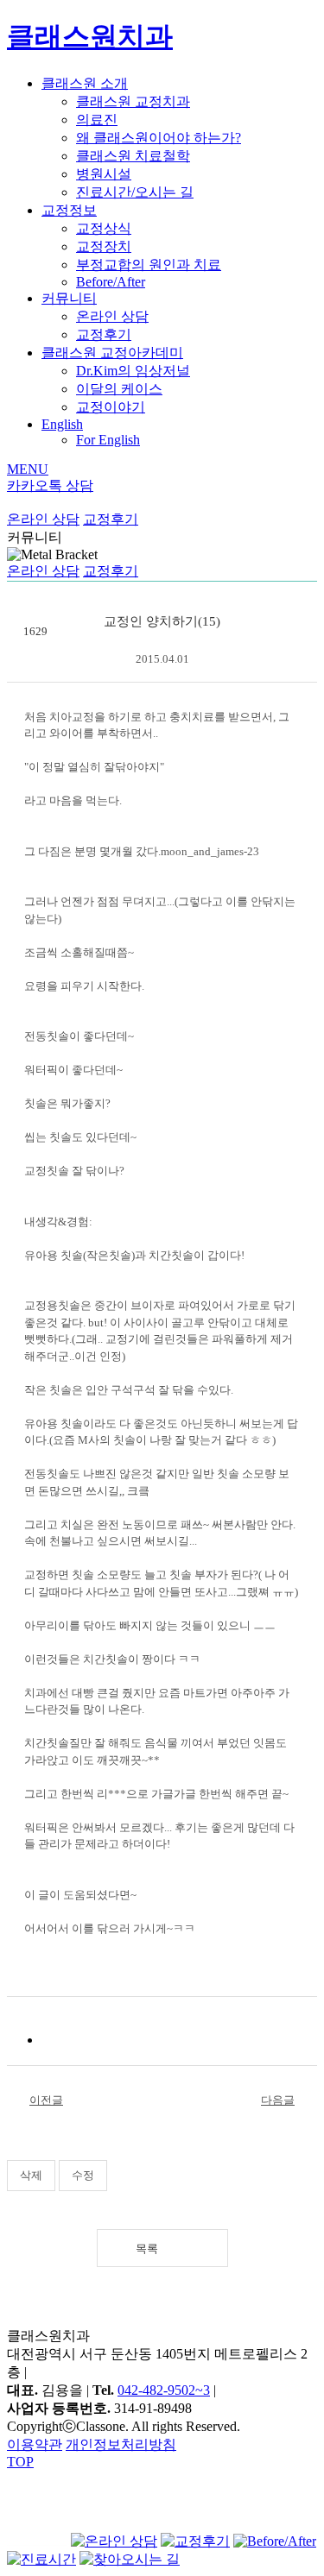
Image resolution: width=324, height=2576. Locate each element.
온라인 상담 (112, 316)
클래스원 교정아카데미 (112, 353)
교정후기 (104, 334)
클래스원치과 (90, 36)
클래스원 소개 (85, 83)
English (62, 424)
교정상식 (104, 228)
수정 (83, 2175)
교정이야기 (111, 407)
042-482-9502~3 (164, 2390)
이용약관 (35, 2444)
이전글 (46, 2100)
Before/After (111, 282)
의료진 (97, 120)
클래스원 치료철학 (133, 156)
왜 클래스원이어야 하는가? (159, 138)
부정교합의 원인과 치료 (149, 265)
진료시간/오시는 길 (135, 192)
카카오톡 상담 (50, 485)
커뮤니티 (69, 298)
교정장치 (104, 246)
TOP (20, 2462)
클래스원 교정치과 (133, 101)
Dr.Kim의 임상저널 (133, 371)
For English (108, 440)
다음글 (278, 2100)
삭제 (31, 2175)
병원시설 (104, 174)
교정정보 (69, 210)
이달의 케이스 (119, 389)
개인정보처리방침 (121, 2444)
